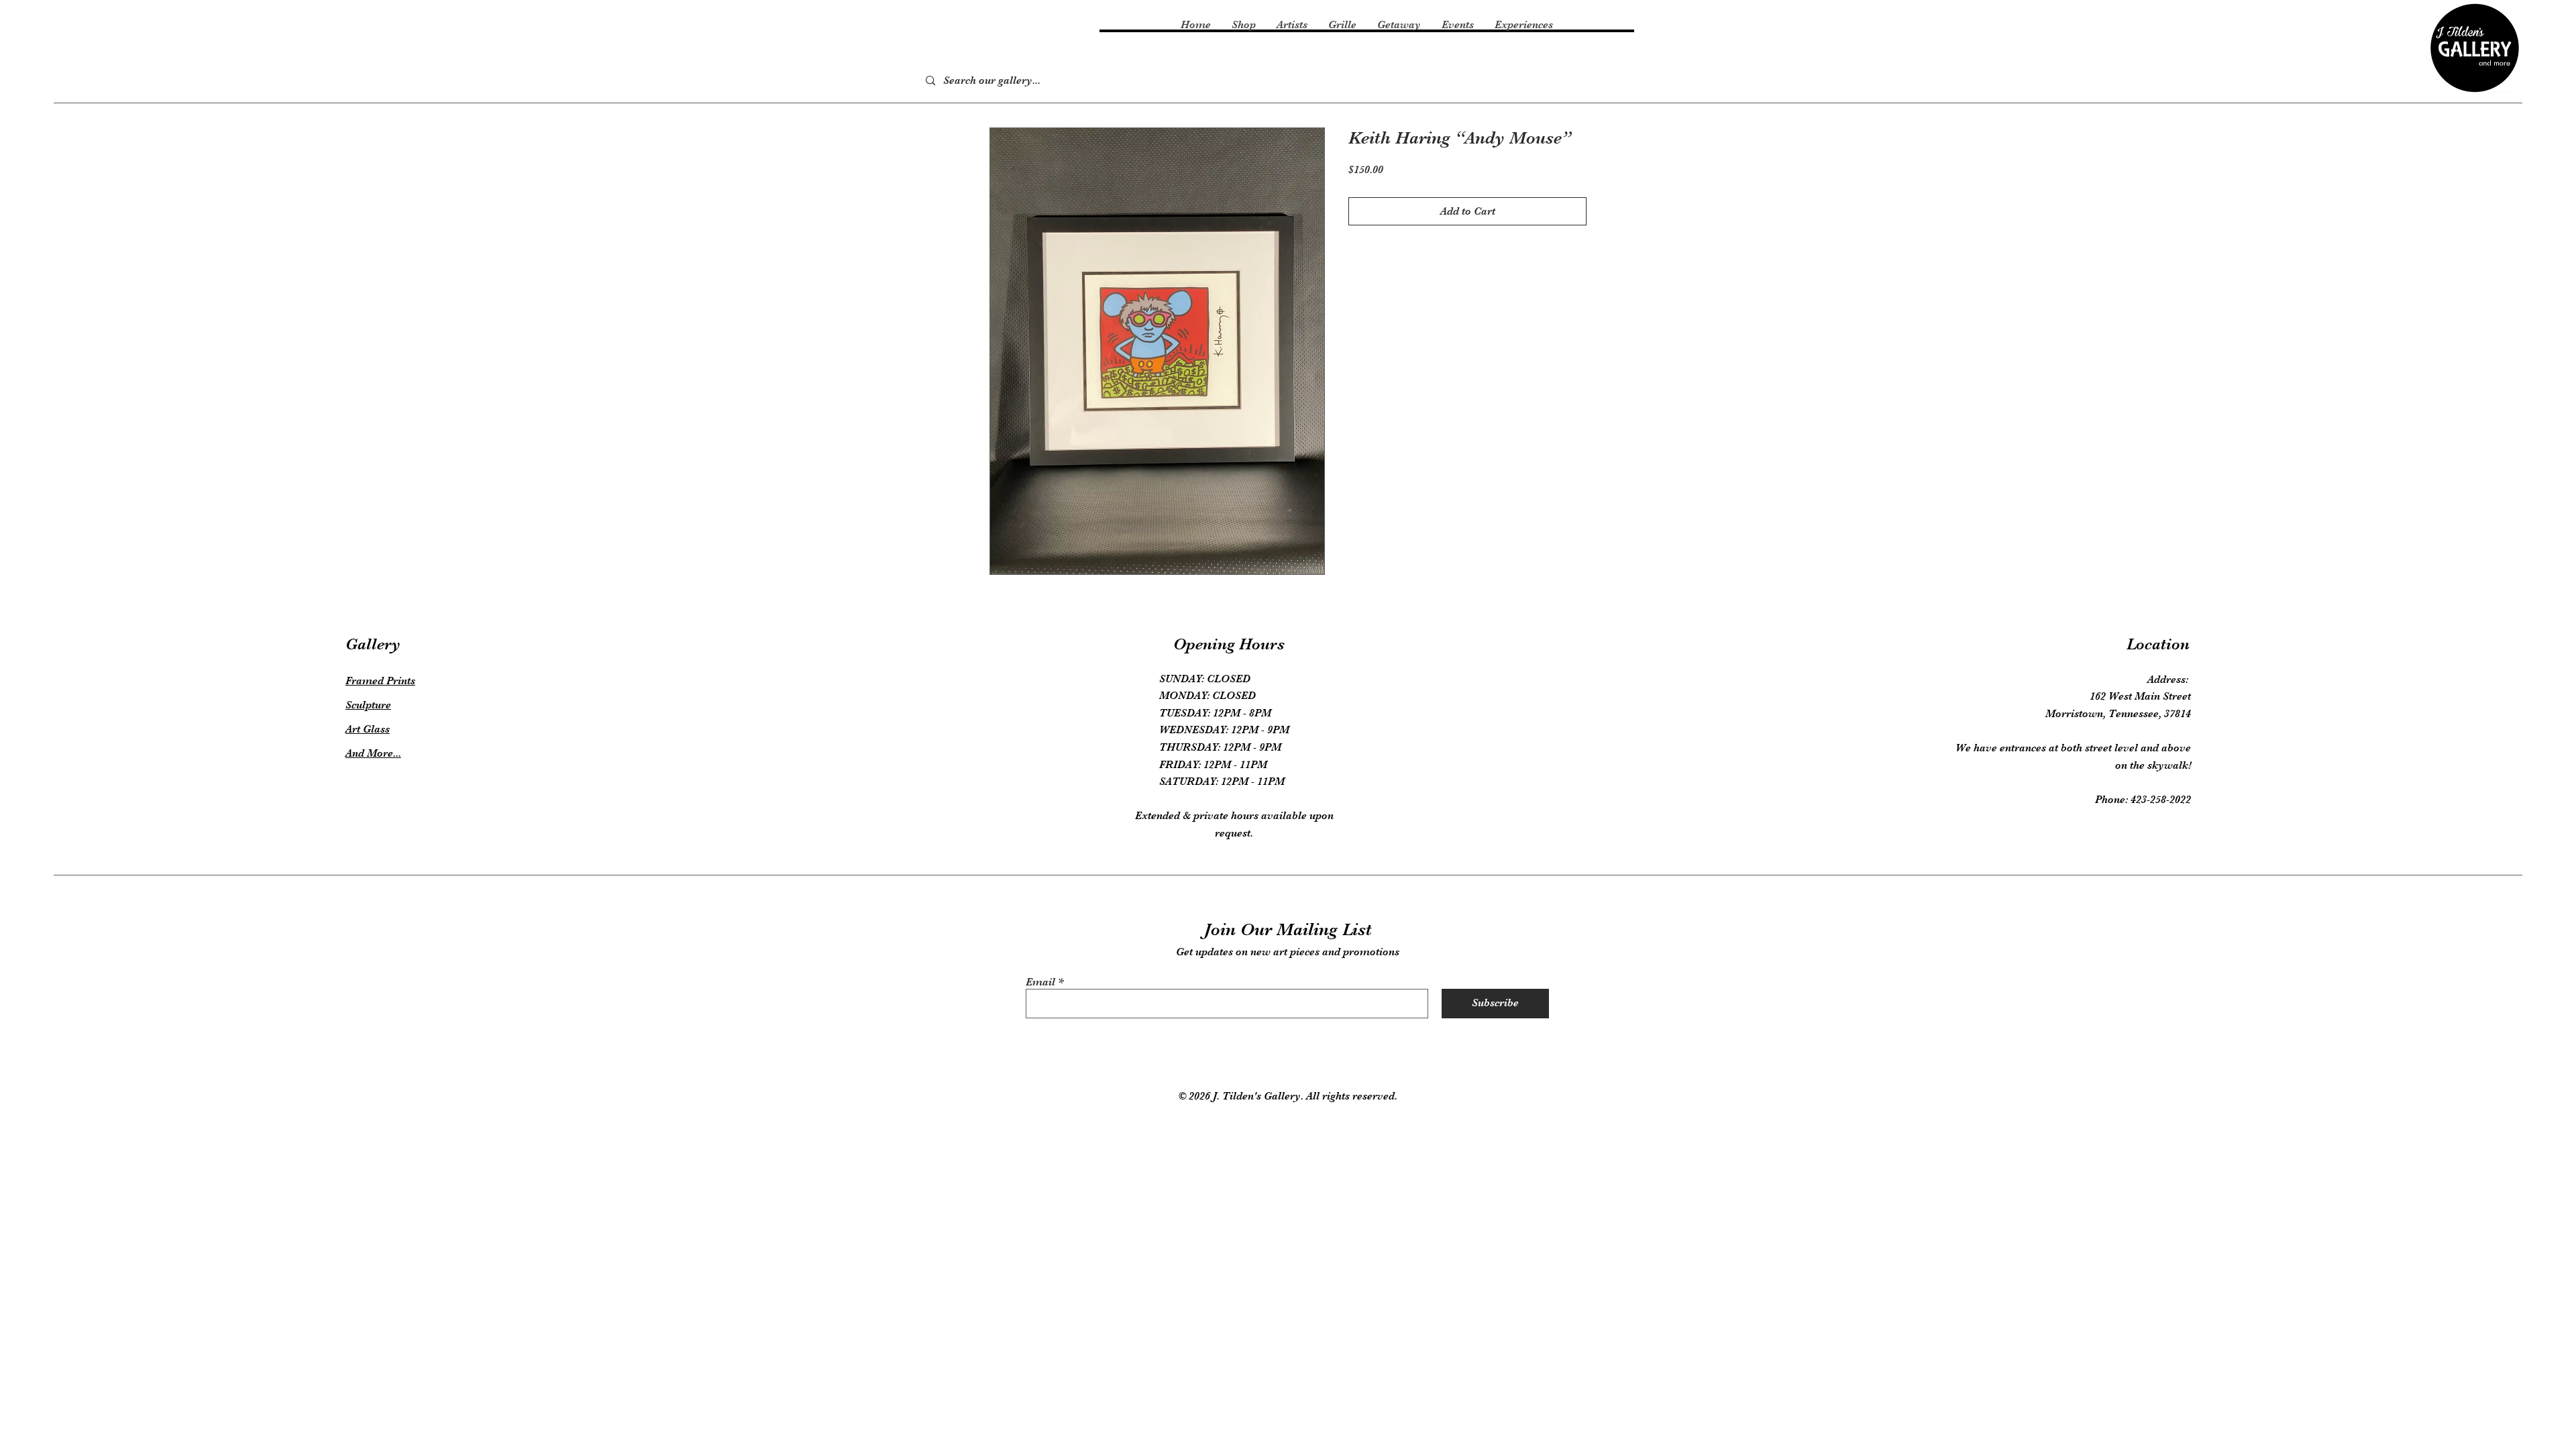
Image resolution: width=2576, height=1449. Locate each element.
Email (1040, 982)
